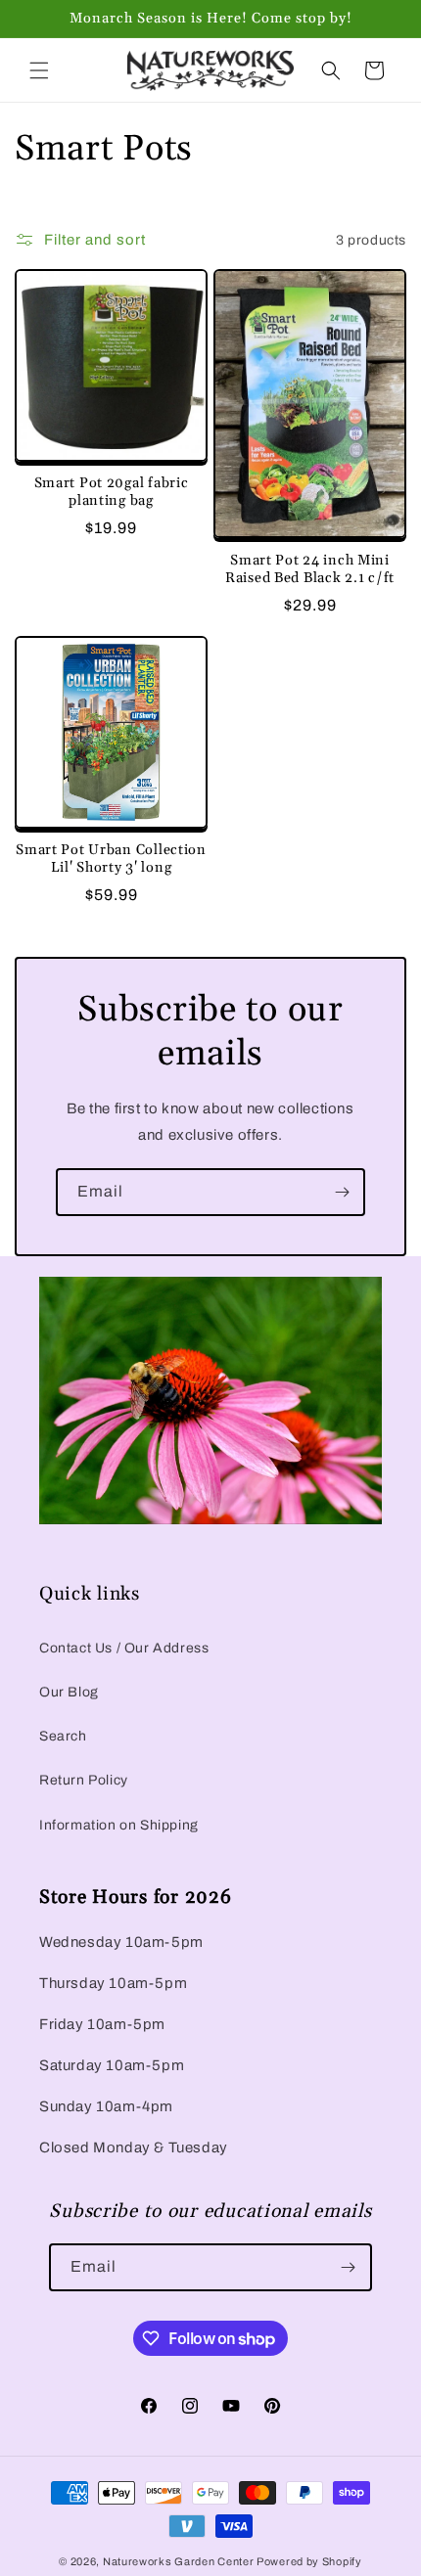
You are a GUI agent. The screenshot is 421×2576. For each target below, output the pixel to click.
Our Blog (69, 1692)
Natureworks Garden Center (179, 2561)
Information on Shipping (119, 1825)
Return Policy (84, 1780)
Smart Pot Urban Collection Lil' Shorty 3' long (111, 859)
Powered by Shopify (309, 2561)
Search (63, 1736)
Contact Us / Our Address (124, 1648)
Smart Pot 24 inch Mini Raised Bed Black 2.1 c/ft (310, 569)
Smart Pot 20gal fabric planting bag (112, 492)
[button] (39, 70)
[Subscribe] (342, 1192)
